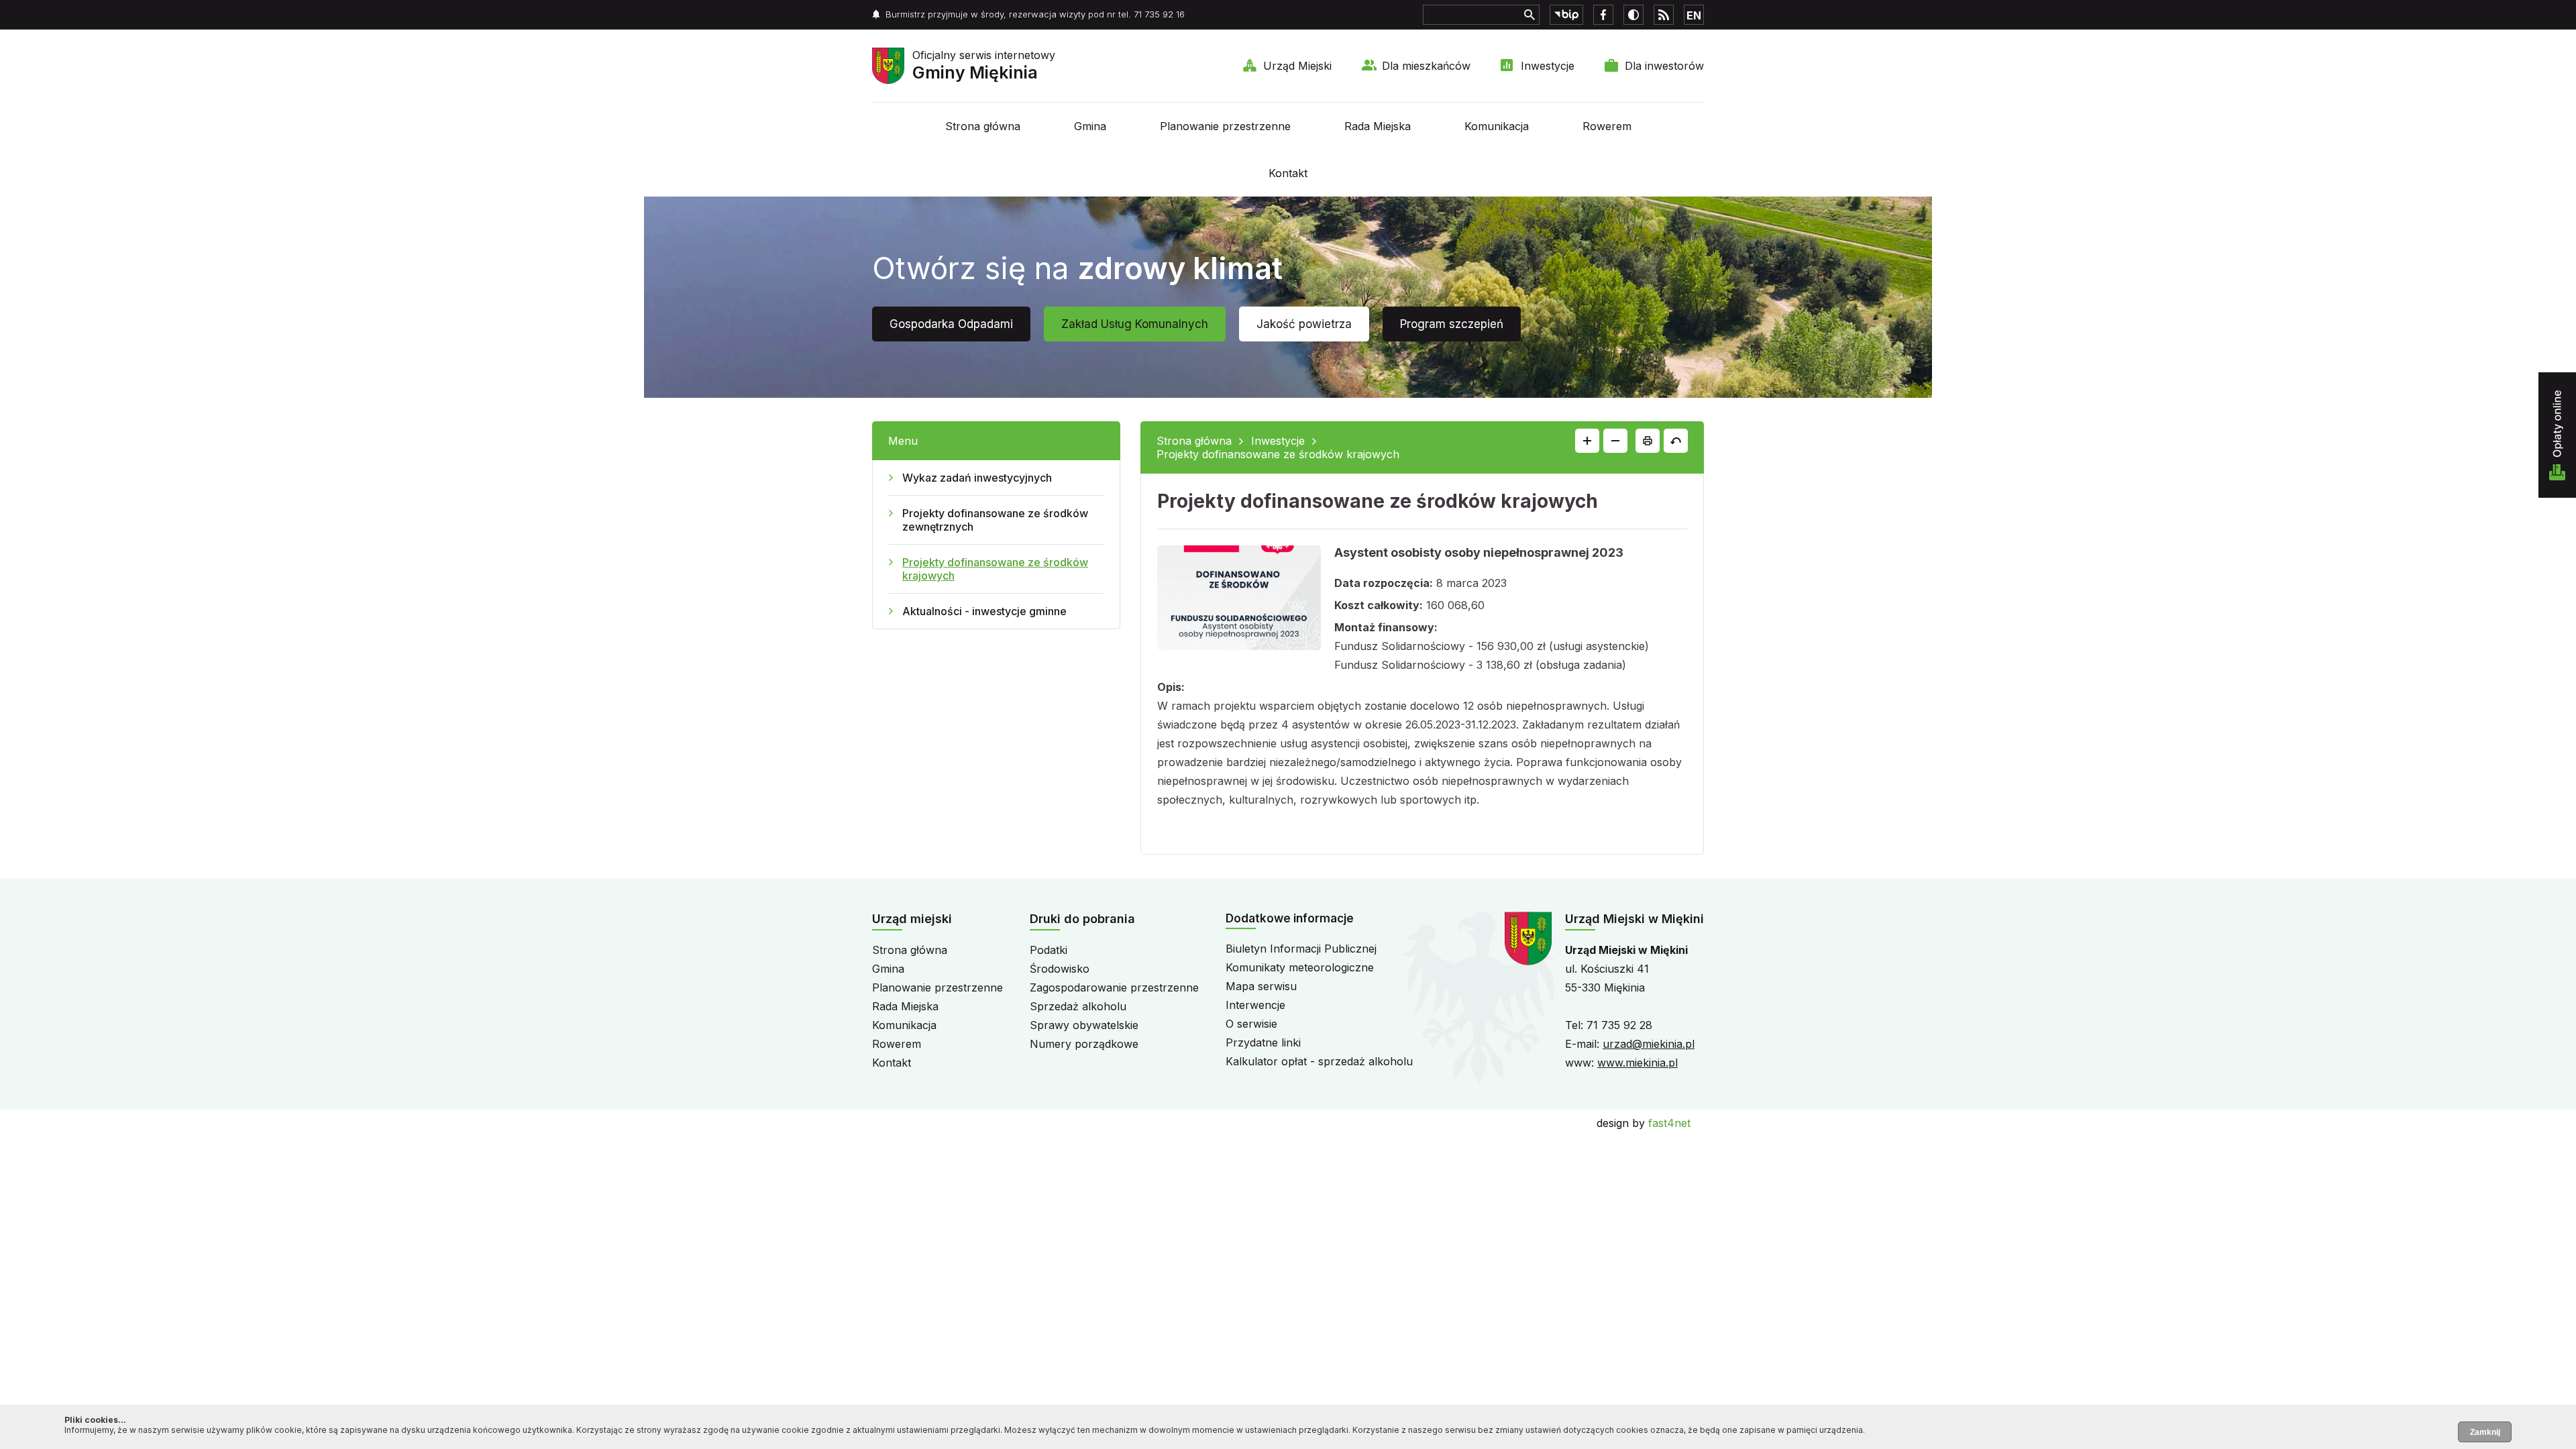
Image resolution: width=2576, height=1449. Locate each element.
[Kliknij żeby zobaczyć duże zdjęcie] (1239, 600)
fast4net (1669, 1123)
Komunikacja (1497, 126)
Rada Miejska (1378, 126)
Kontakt (1288, 173)
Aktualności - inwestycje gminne (984, 611)
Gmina (1090, 126)
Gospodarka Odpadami (951, 324)
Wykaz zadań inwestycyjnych (977, 478)
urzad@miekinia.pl (1649, 1044)
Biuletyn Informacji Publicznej (1301, 949)
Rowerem (1607, 126)
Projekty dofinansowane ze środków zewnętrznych (995, 520)
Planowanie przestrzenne (1225, 126)
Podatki (1049, 950)
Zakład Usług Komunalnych (1135, 324)
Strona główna (983, 126)
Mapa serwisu (1261, 986)
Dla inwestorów (1664, 66)
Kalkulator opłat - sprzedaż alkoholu (1319, 1061)
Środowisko (1060, 969)
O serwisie (1251, 1024)
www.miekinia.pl (1638, 1063)
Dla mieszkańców (1426, 66)
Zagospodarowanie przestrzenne (1114, 987)
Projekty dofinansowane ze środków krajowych (995, 569)
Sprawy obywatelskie (1084, 1025)
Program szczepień (1452, 324)
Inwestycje (1548, 66)
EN (1694, 15)
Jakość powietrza (1304, 324)
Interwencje (1255, 1005)
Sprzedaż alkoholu (1078, 1006)
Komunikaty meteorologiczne (1300, 967)
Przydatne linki (1263, 1042)
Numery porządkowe (1084, 1044)
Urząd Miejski (1297, 66)
